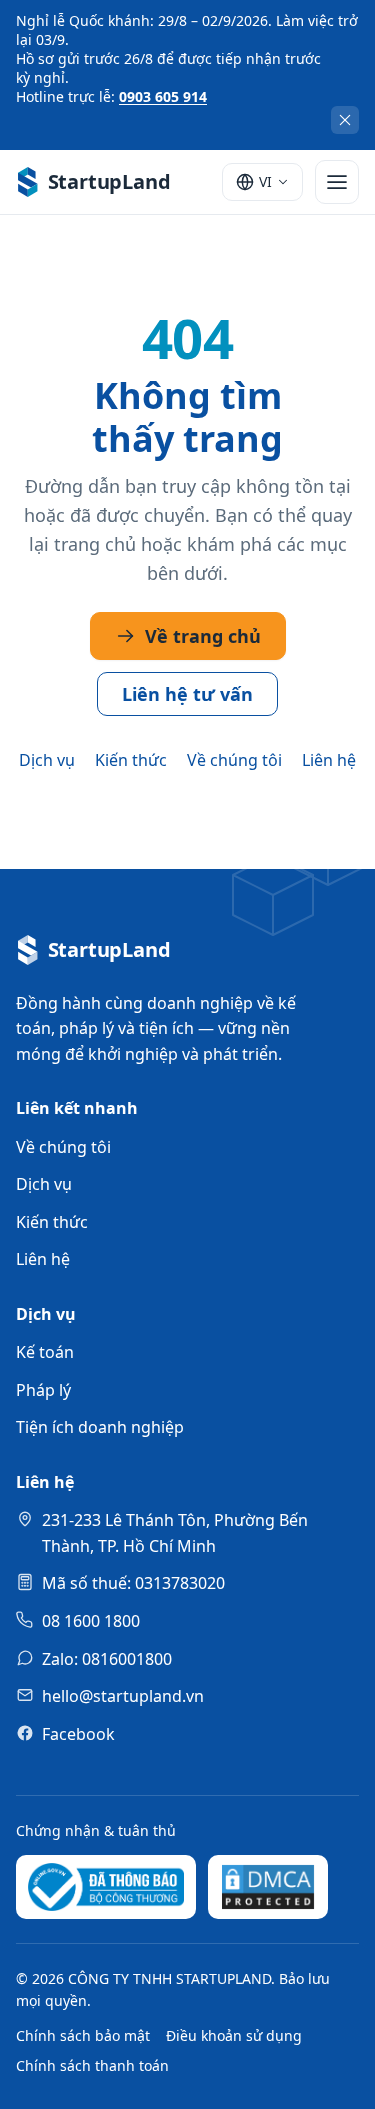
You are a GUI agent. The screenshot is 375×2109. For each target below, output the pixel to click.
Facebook (78, 1734)
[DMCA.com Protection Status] (268, 1887)
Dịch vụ (47, 760)
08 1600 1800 (91, 1621)
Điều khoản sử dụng (234, 2035)
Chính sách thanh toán (92, 2065)
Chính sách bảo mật (83, 2035)
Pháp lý (43, 1390)
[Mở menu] (337, 182)
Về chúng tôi (234, 760)
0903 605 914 (163, 96)
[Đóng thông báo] (345, 120)
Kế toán (45, 1352)
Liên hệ (329, 760)
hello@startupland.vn (123, 1696)
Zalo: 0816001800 (107, 1659)
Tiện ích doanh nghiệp (100, 1427)
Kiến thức (131, 760)
